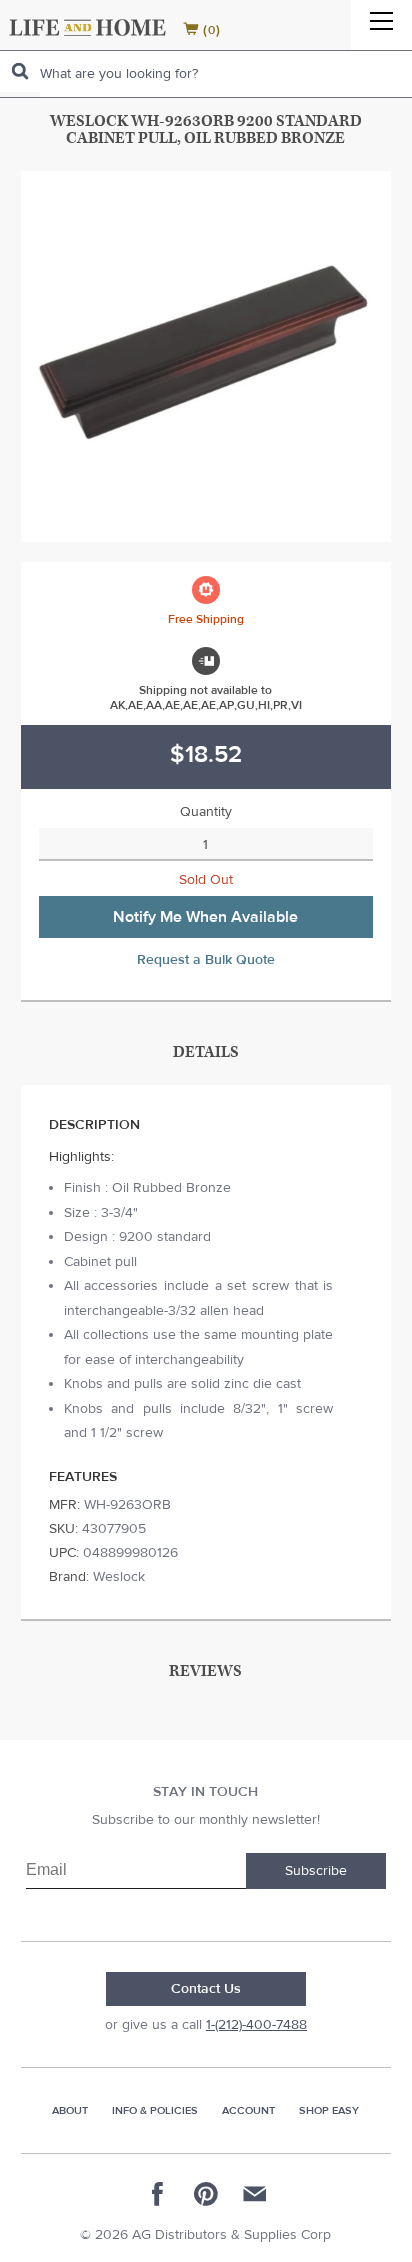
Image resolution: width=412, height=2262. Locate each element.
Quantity (206, 812)
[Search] (20, 71)
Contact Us (206, 1989)
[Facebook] (158, 2194)
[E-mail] (254, 2194)
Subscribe (316, 1871)
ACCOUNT (248, 2110)
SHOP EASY (329, 2110)
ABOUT (70, 2110)
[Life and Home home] (87, 27)
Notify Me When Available (205, 917)
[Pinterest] (206, 2194)
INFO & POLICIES (155, 2110)
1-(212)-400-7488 (256, 2025)
